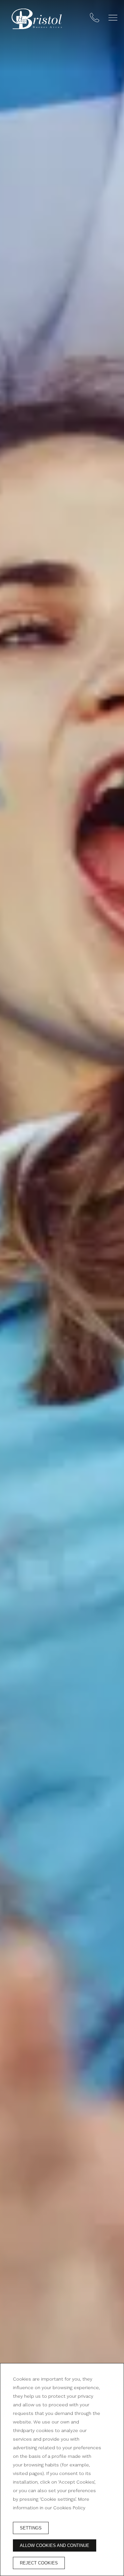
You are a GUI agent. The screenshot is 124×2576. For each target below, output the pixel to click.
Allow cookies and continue (55, 2545)
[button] (113, 18)
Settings (31, 2528)
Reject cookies (39, 2563)
